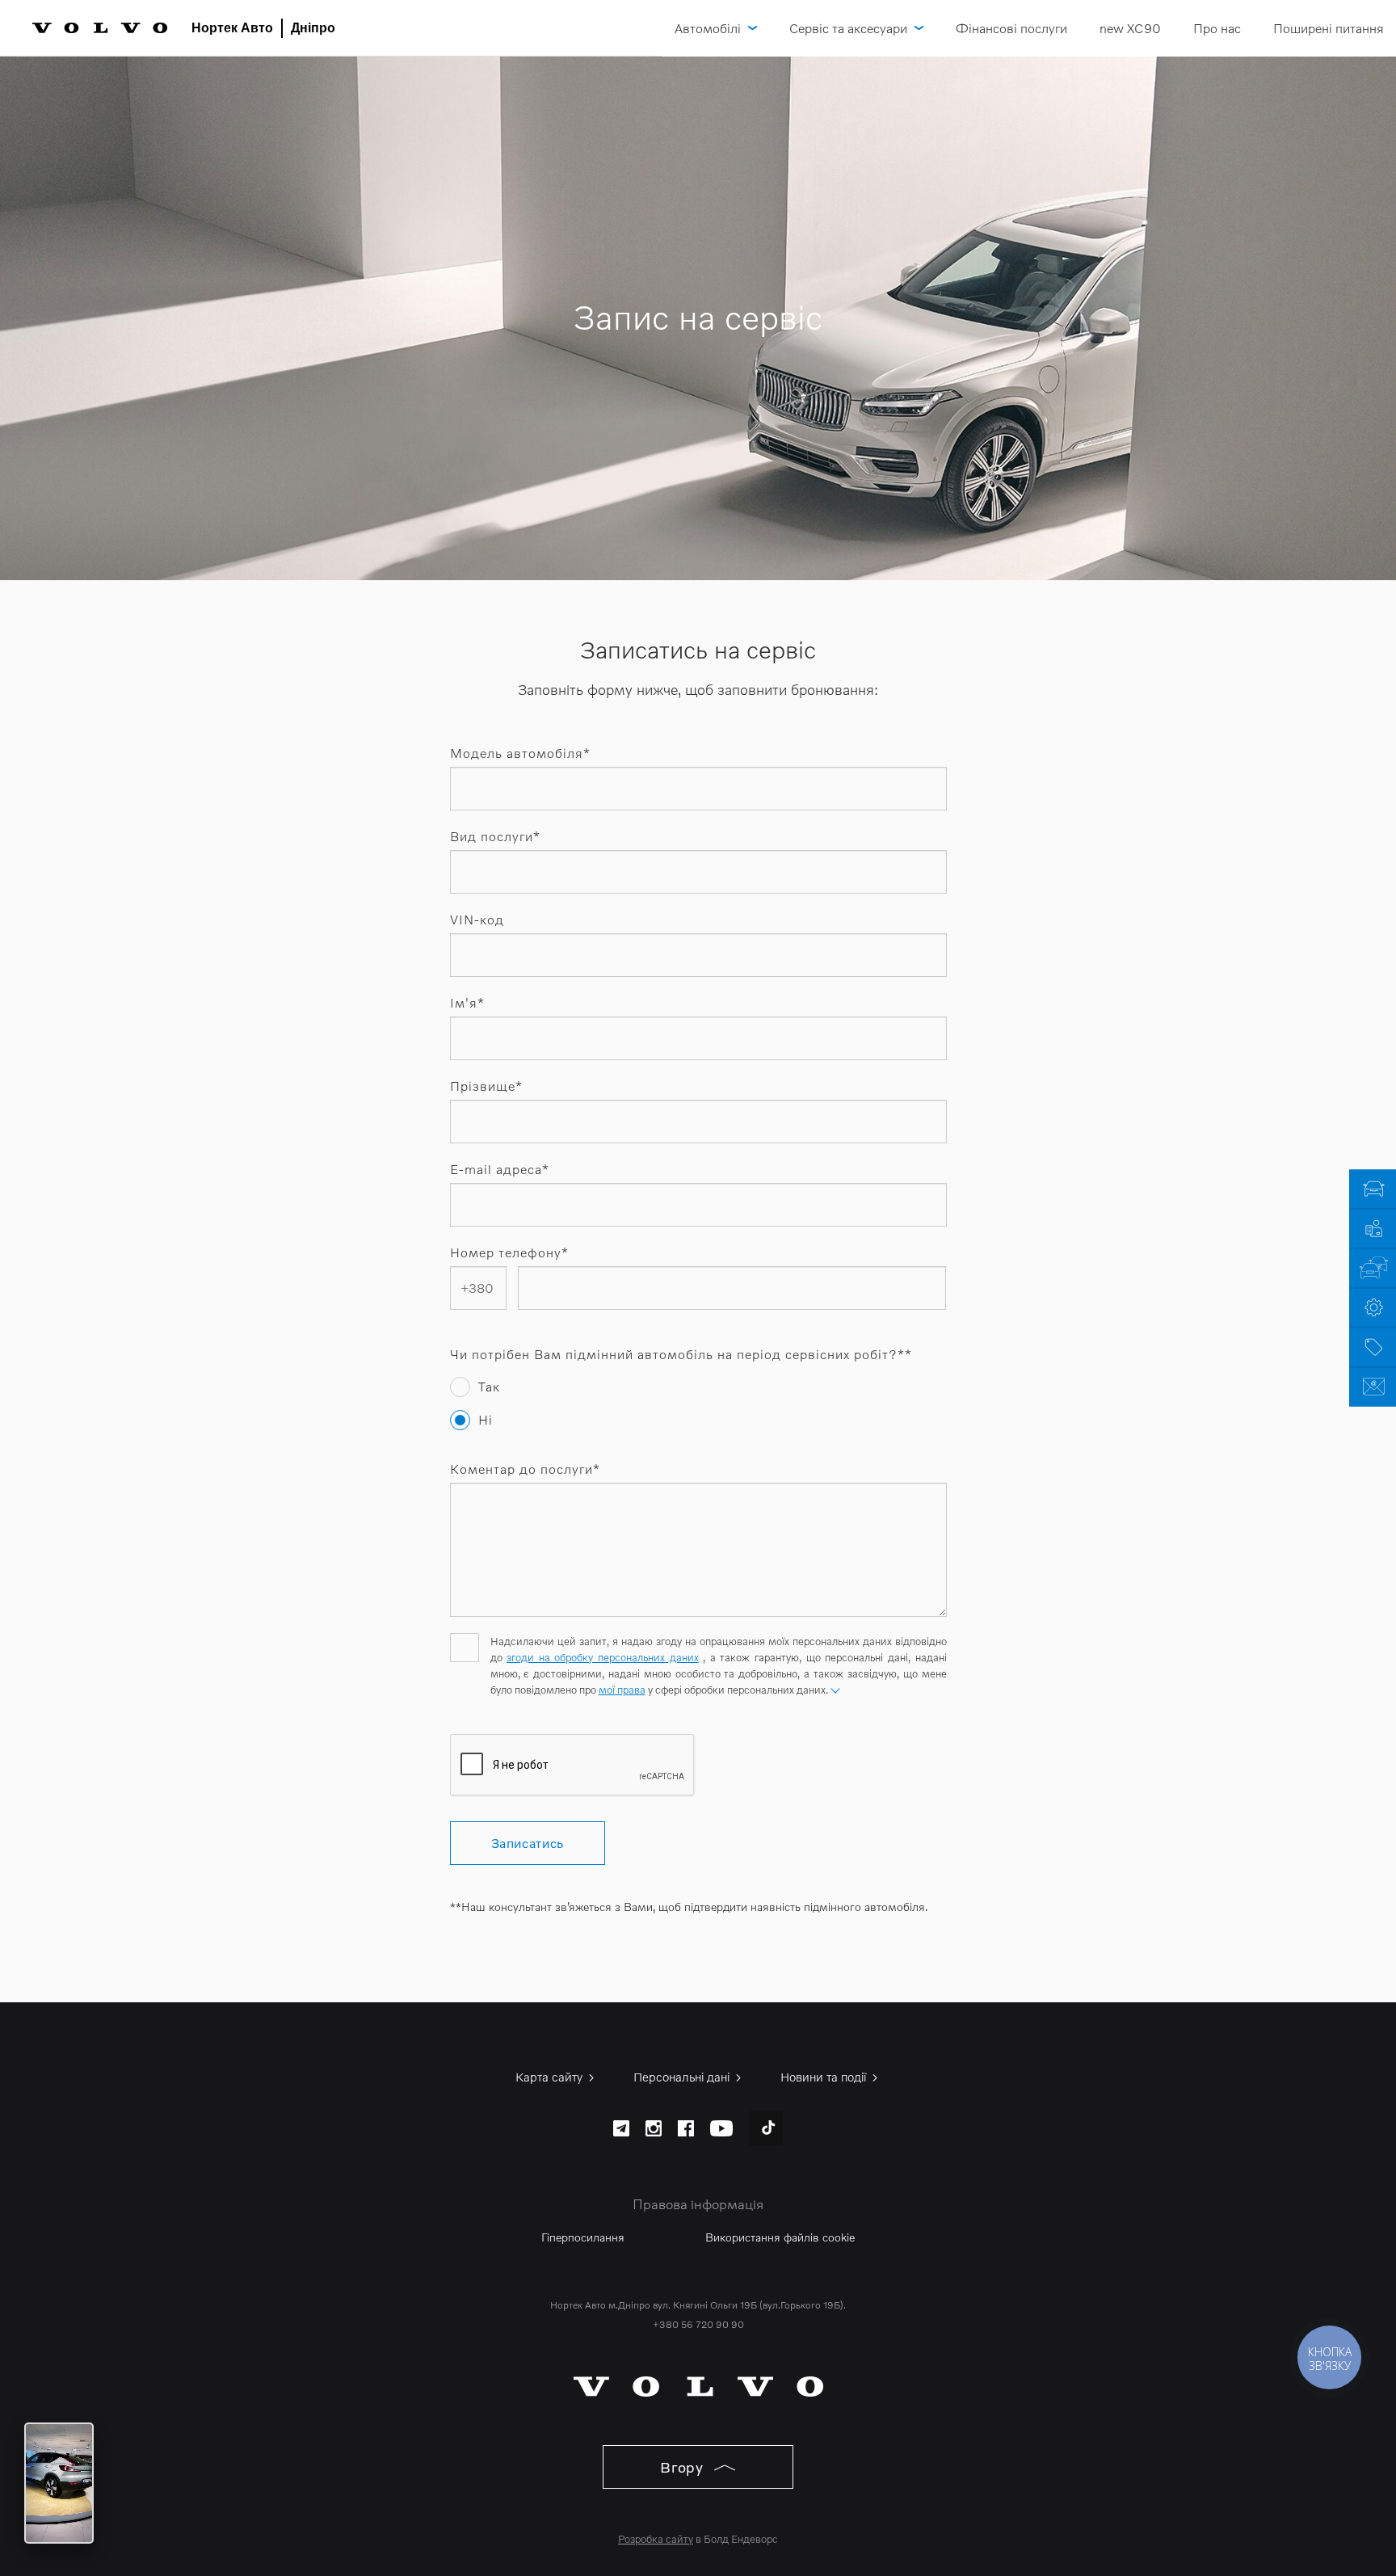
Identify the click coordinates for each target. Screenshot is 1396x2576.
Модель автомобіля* (520, 753)
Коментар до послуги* (525, 1469)
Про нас (1217, 28)
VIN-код (477, 920)
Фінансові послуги (1011, 28)
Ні (486, 1420)
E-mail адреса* (500, 1169)
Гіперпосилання (583, 2237)
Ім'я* (467, 1003)
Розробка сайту (656, 2539)
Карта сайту (551, 2077)
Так (489, 1387)
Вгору (684, 2467)
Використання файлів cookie (780, 2237)
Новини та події (825, 2077)
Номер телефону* (509, 1252)
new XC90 (1130, 28)
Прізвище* (486, 1086)
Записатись (528, 1843)
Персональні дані (683, 2077)
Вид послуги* (495, 836)
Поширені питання (1329, 28)
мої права (622, 1690)
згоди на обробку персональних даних (602, 1657)
